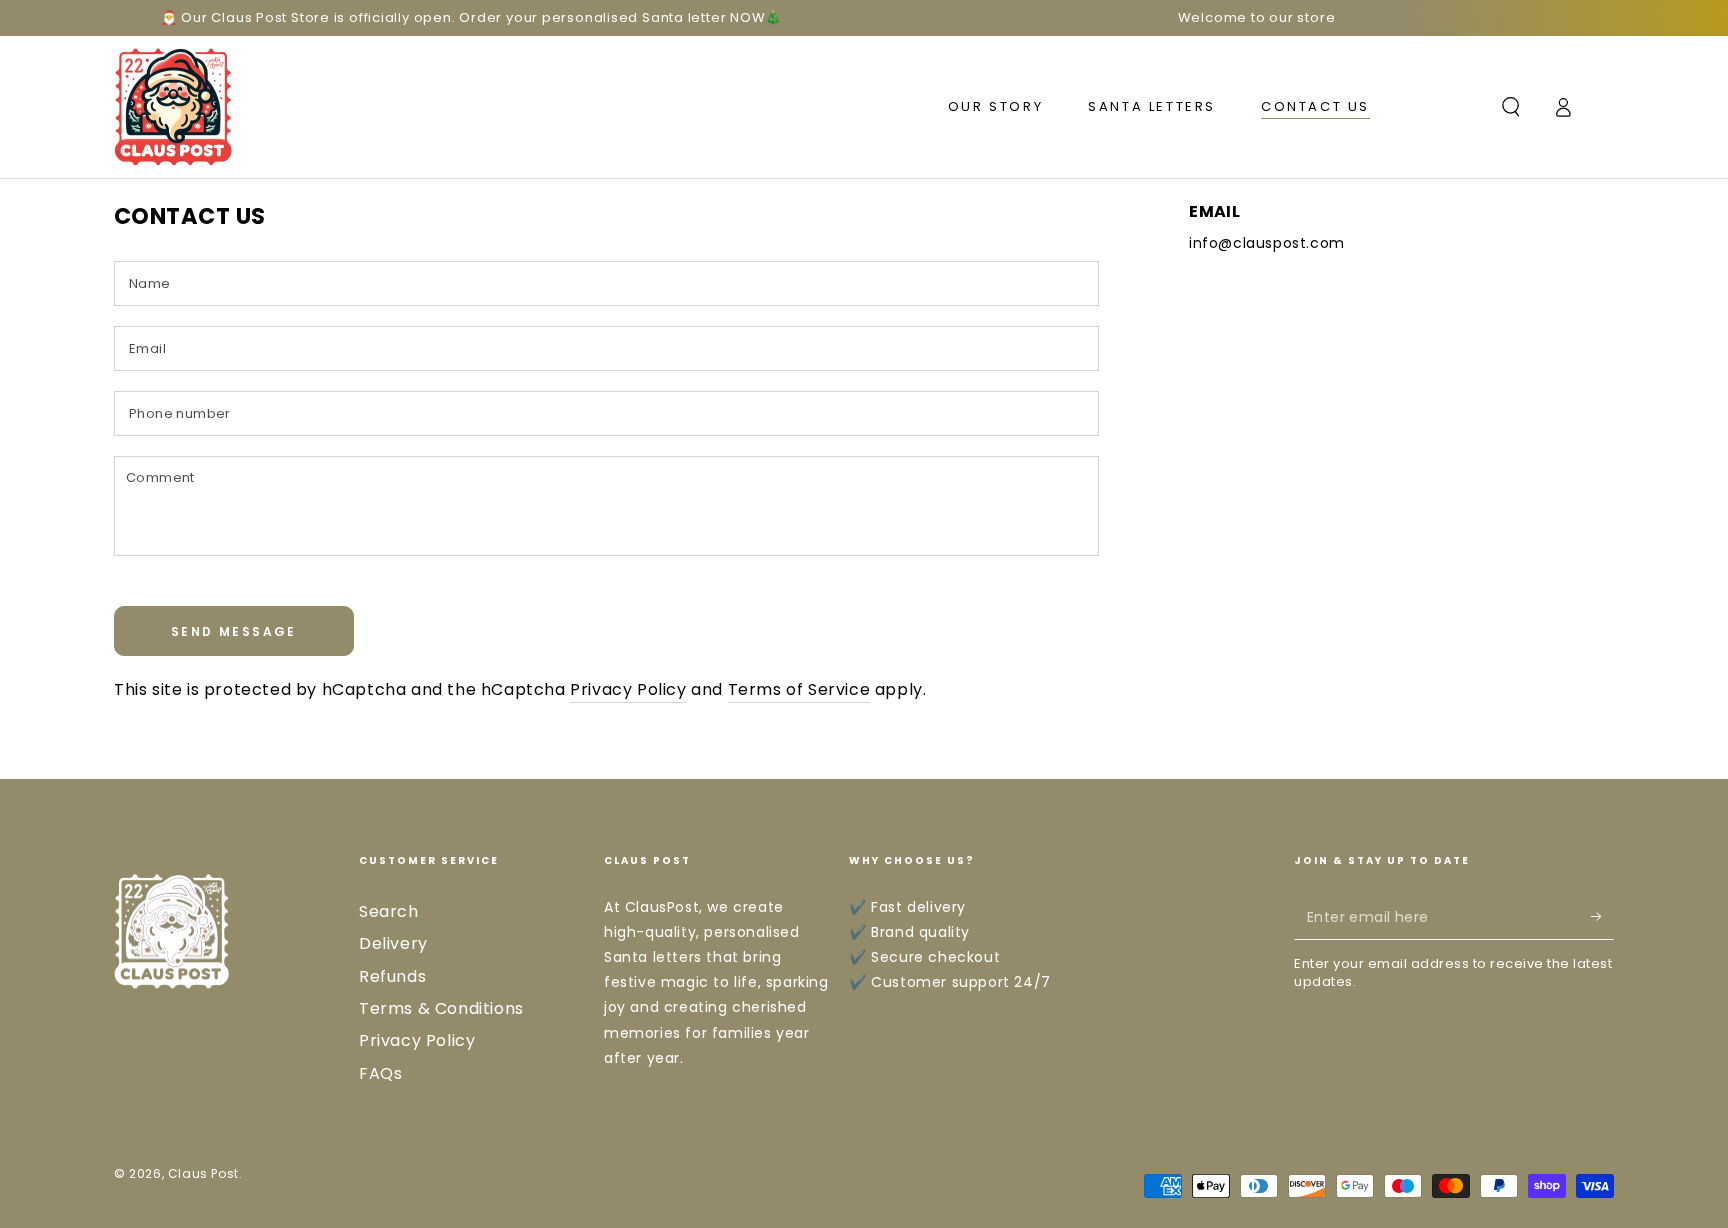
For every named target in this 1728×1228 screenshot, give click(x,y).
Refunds (392, 976)
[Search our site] (1511, 107)
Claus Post (203, 1173)
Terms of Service (799, 689)
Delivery (393, 943)
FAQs (380, 1073)
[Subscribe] (1602, 917)
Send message (234, 631)
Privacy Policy (628, 689)
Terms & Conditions (441, 1008)
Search (389, 911)
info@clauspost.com (1267, 243)
